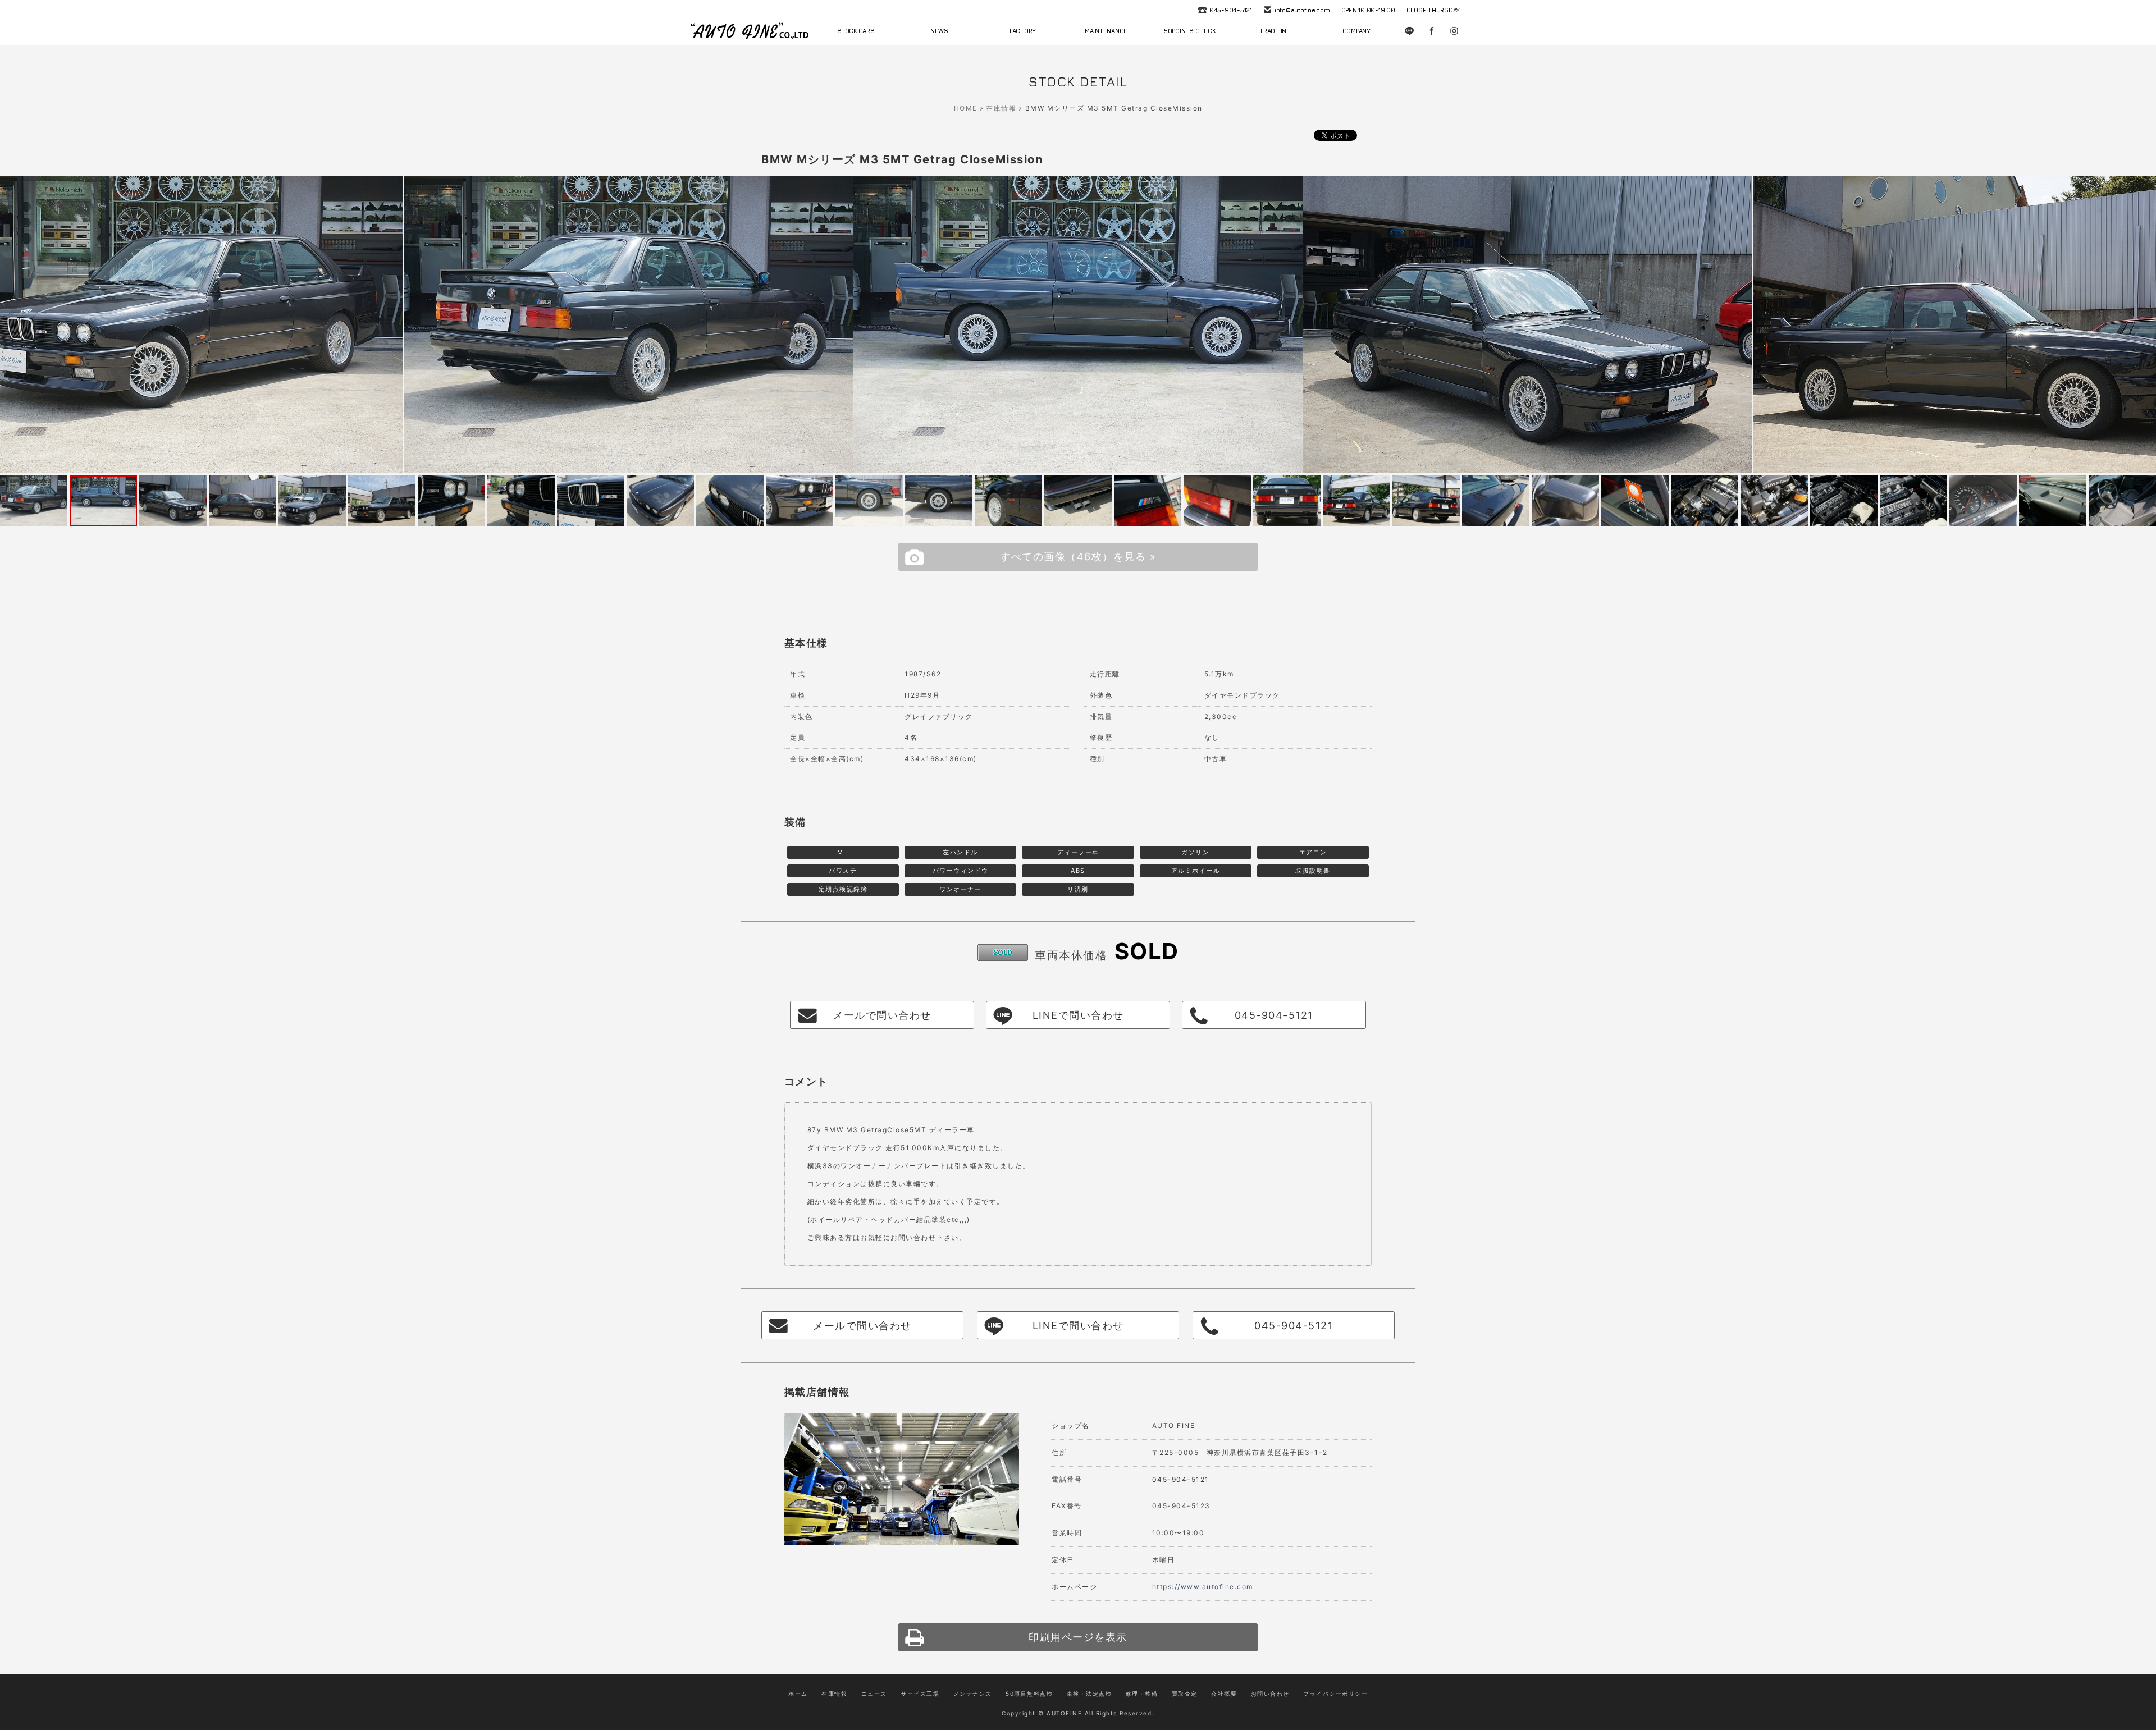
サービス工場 (920, 1694)
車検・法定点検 (1090, 1694)
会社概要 (1224, 1694)
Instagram (1454, 31)
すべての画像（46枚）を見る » (1078, 557)
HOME (966, 108)
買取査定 (1185, 1694)
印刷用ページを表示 (1078, 1637)
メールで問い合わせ (882, 1015)
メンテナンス (973, 1694)
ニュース (874, 1694)
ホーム (798, 1694)
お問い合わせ (1270, 1694)
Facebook (1432, 31)
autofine (750, 31)
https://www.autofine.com (1203, 1587)
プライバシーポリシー (1335, 1694)
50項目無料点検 (1029, 1694)
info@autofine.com (1302, 10)
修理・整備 (1142, 1694)
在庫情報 (1001, 108)
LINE (1409, 31)
